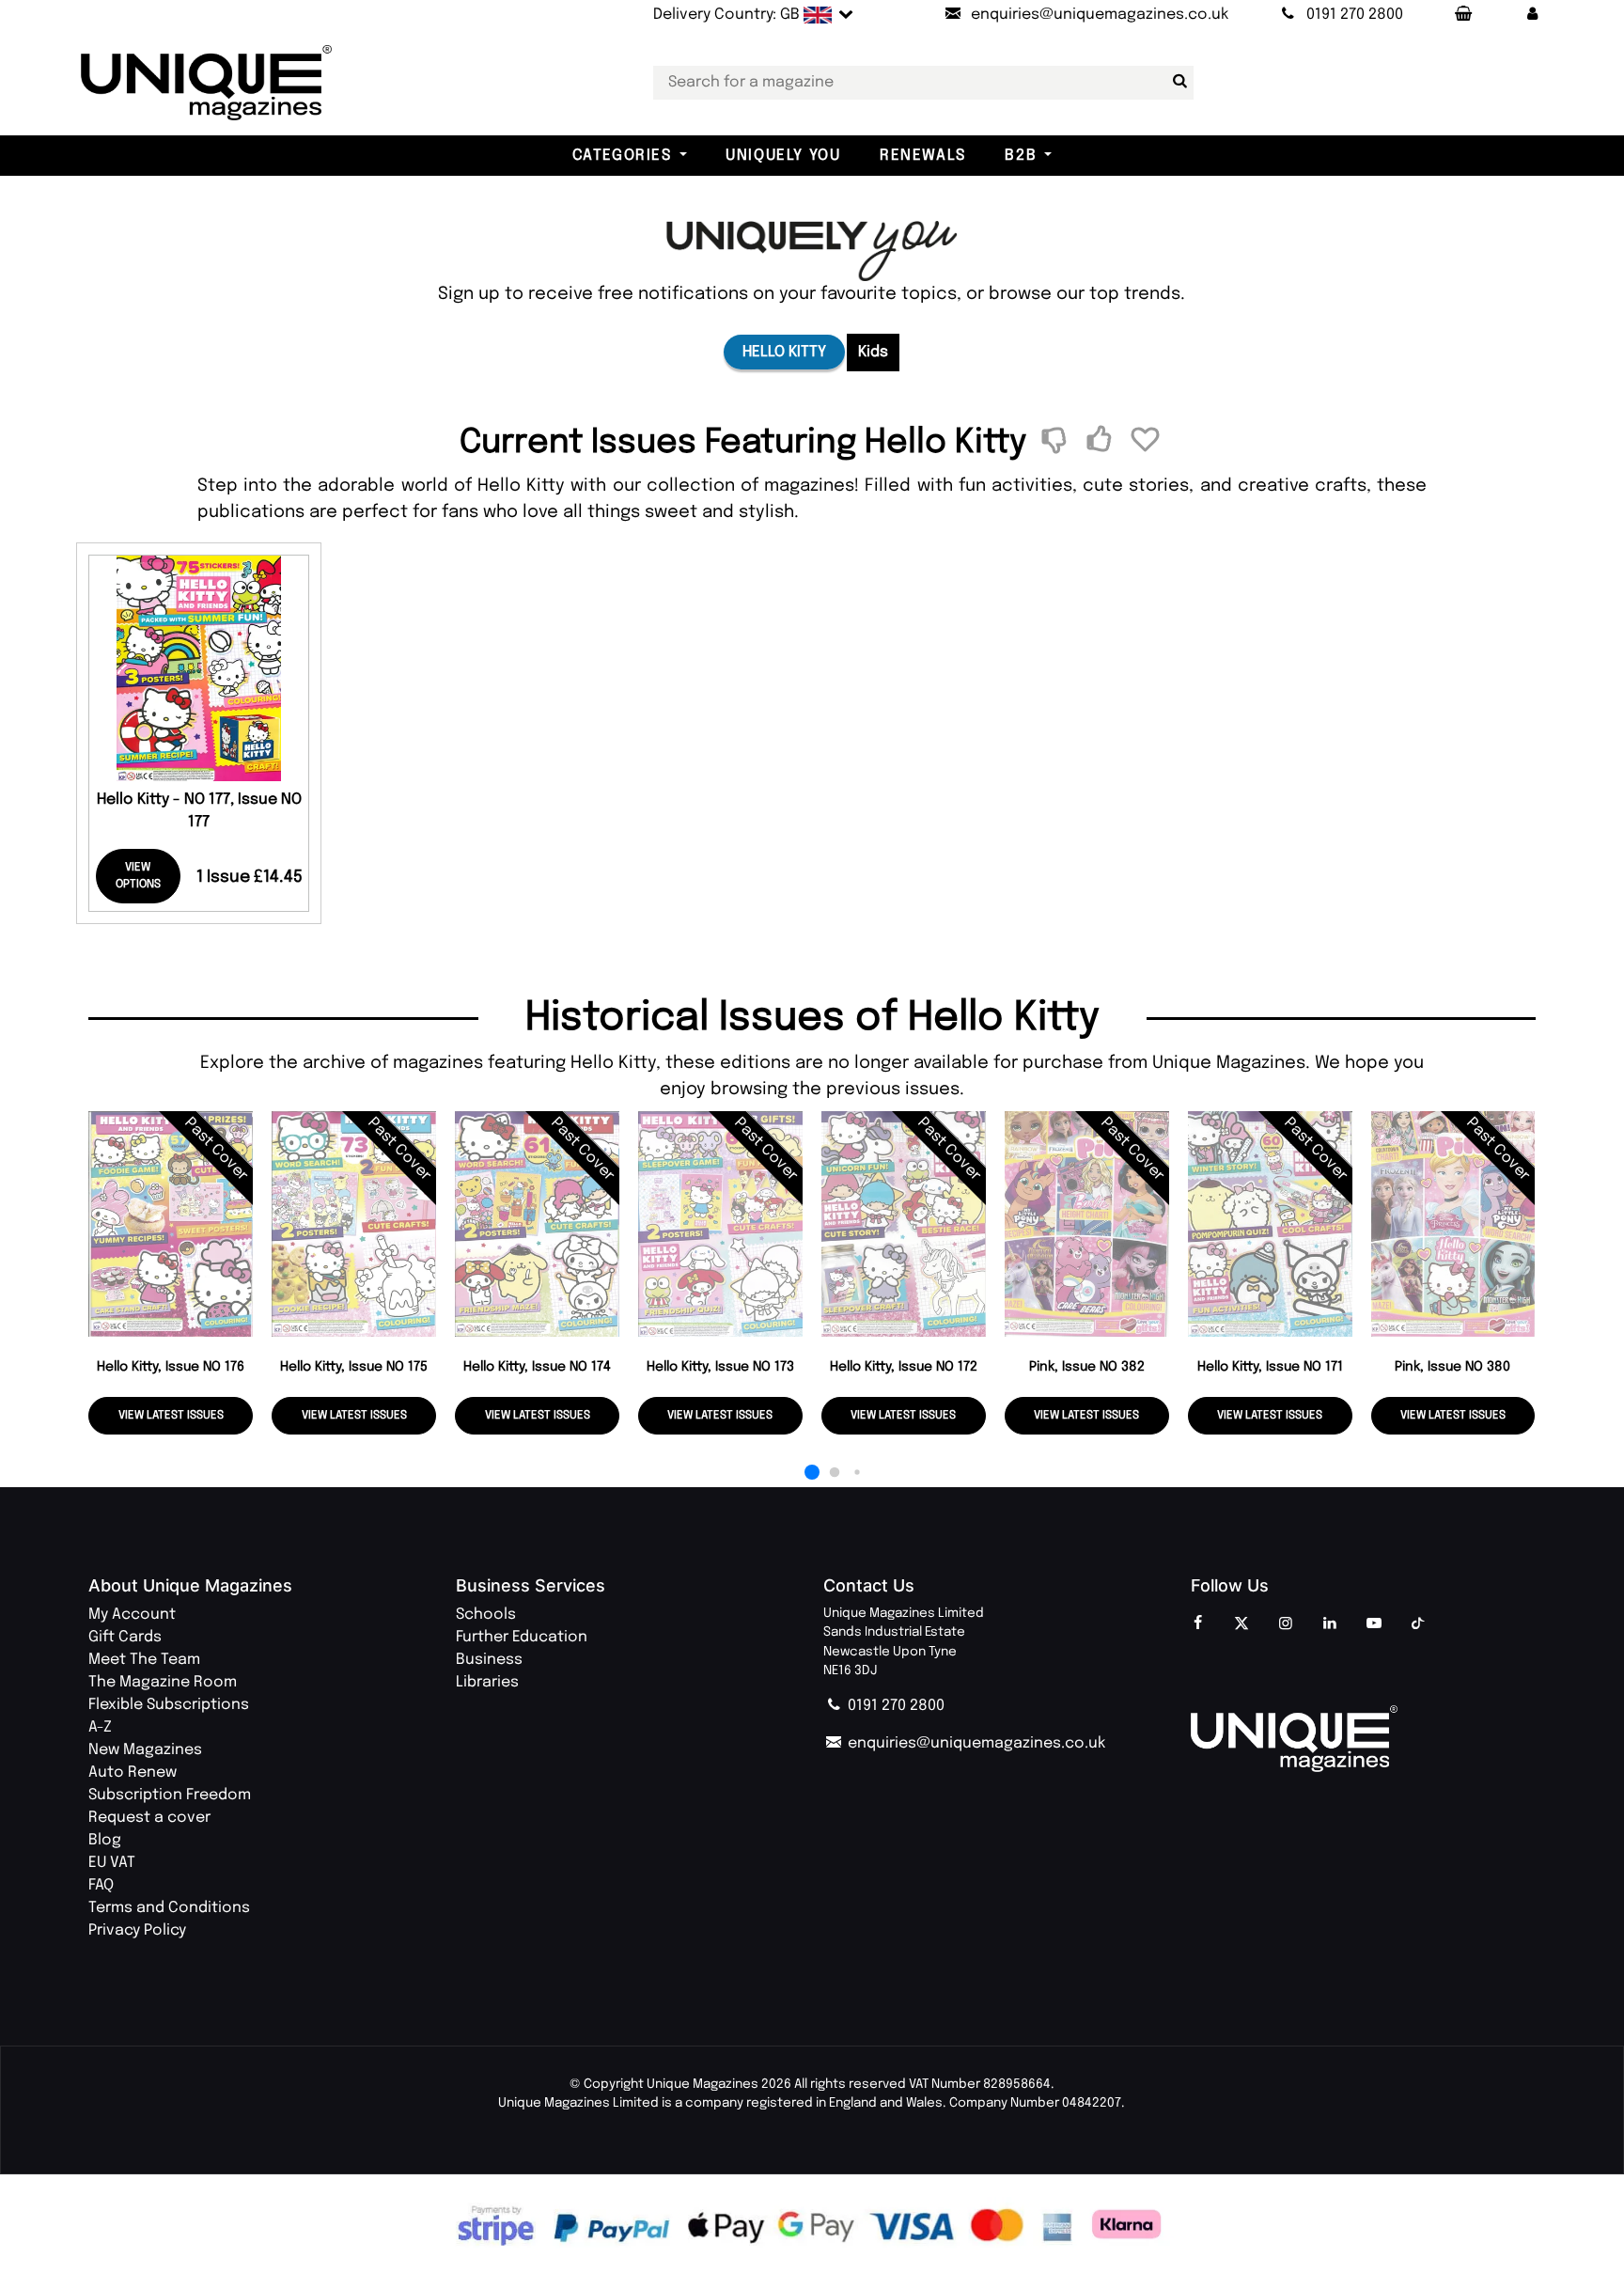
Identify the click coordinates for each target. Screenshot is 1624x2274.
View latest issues (171, 1416)
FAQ (101, 1885)
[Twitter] (1241, 1624)
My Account (132, 1615)
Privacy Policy (137, 1930)
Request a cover (149, 1818)
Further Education (522, 1637)
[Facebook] (1197, 1624)
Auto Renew (133, 1772)
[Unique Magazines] (1363, 1739)
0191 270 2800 (894, 1706)
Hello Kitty (784, 352)
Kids (873, 352)
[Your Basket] (1462, 15)
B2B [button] (1021, 156)
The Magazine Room (163, 1682)
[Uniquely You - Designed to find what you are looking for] (812, 251)
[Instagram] (1286, 1624)
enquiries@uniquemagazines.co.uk (975, 1743)
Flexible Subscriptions (169, 1705)
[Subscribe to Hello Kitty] (1102, 442)
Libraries (487, 1682)
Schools (486, 1615)
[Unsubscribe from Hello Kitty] (1058, 442)
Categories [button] (622, 156)
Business (489, 1660)
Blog (105, 1840)
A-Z (100, 1727)
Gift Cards (125, 1637)
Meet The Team (144, 1660)
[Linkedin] (1330, 1624)
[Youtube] (1374, 1624)
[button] (1532, 15)
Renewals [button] (923, 156)
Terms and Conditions (169, 1908)
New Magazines (145, 1750)
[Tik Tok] (1418, 1624)
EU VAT (112, 1863)
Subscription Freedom (170, 1795)
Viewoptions (138, 876)
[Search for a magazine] (1176, 82)
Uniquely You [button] (783, 156)
